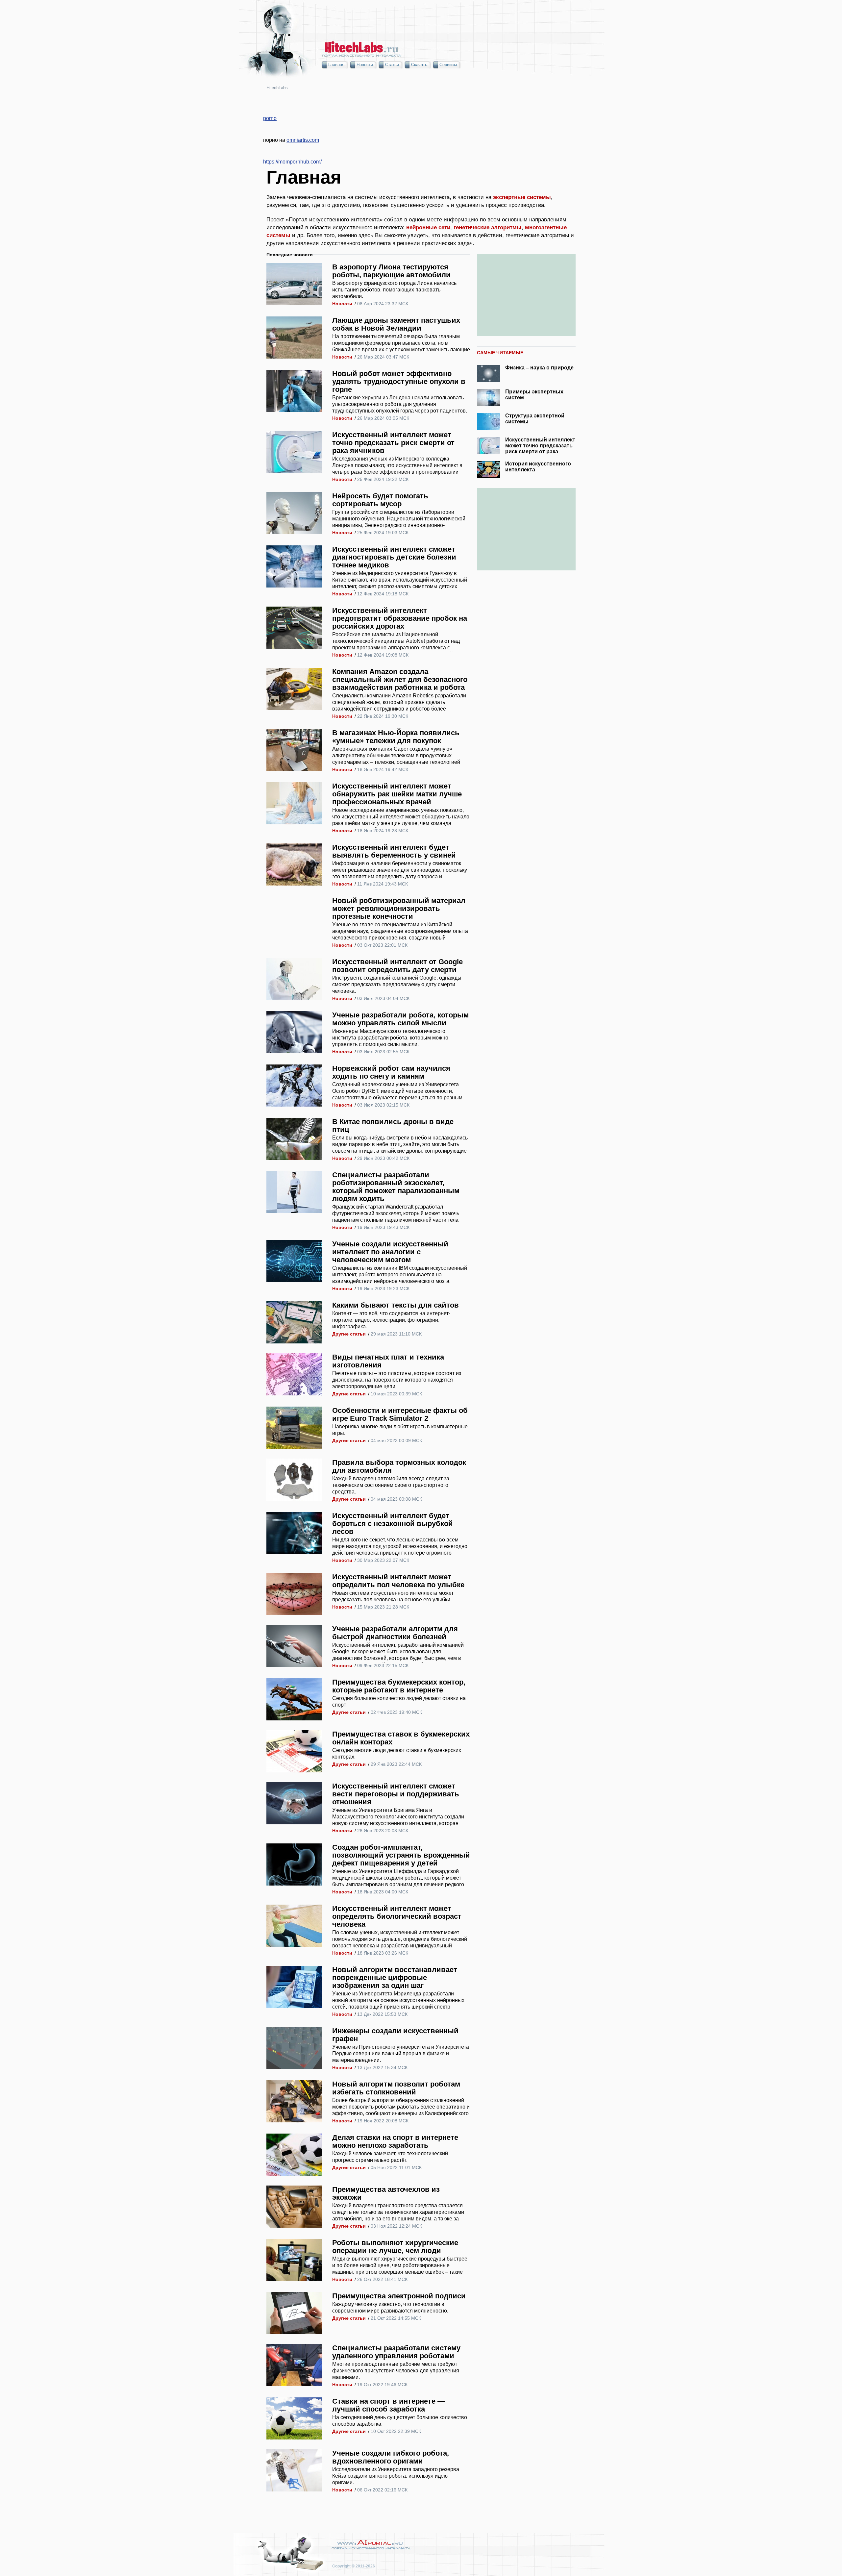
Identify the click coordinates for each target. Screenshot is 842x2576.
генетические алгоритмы (488, 227)
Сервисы (448, 65)
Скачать (419, 65)
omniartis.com (303, 140)
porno (270, 118)
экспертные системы (522, 197)
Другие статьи (349, 1334)
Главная (336, 65)
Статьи (392, 65)
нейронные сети (428, 227)
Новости (365, 65)
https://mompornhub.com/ (292, 162)
